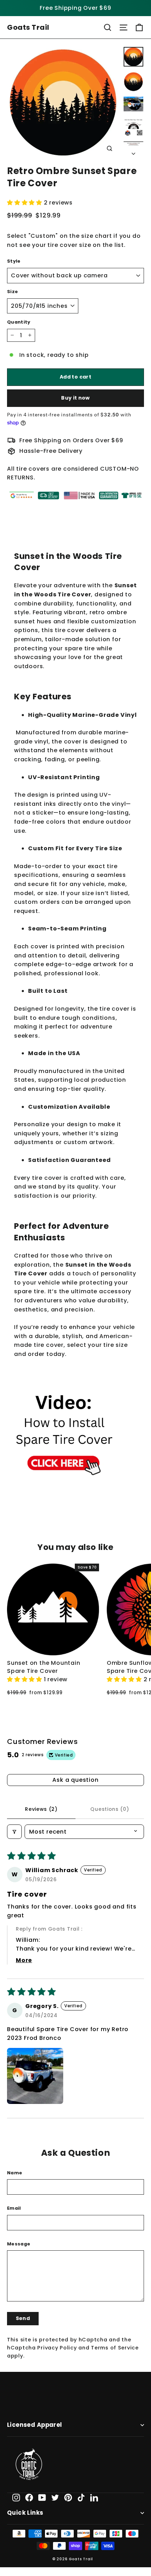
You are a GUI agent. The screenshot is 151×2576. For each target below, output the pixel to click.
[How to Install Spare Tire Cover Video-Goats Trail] (64, 1490)
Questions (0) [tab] (110, 1809)
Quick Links (25, 2513)
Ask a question (75, 1780)
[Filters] (14, 1832)
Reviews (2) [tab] (41, 1809)
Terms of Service (115, 2348)
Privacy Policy (57, 2348)
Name (15, 2173)
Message (19, 2244)
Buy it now (75, 398)
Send (23, 2318)
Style (14, 261)
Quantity (19, 322)
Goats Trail (28, 27)
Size (12, 292)
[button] (25, 203)
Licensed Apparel (35, 2425)
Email (14, 2208)
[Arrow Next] (133, 152)
